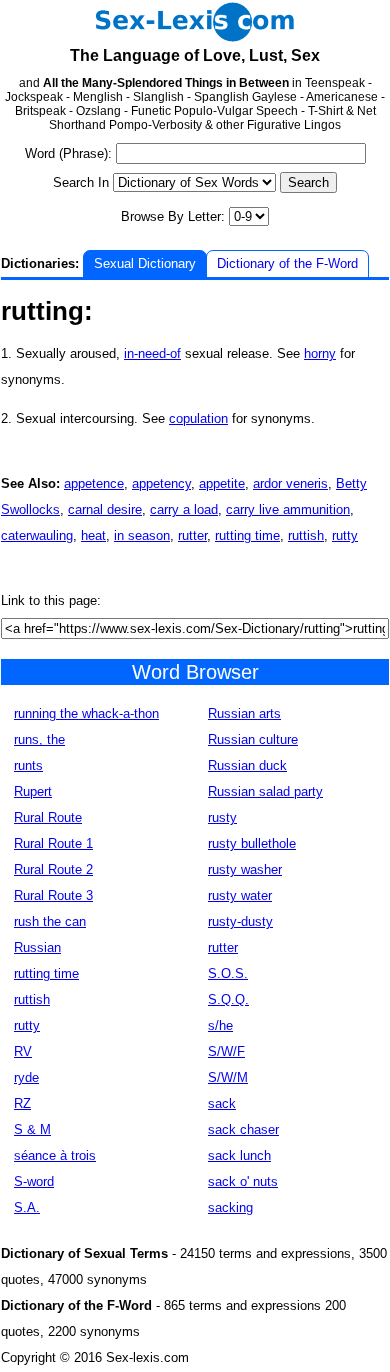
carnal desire (105, 509)
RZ (22, 1103)
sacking (230, 1207)
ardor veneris (290, 483)
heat (93, 535)
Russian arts (244, 713)
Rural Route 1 (53, 843)
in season (142, 535)
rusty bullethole (252, 843)
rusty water (240, 895)
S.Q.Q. (228, 999)
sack (222, 1103)
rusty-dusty (240, 921)
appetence (94, 483)
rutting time (247, 535)
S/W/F (226, 1051)
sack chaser (243, 1129)
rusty (222, 817)
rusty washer (245, 869)
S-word (34, 1181)
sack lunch (239, 1155)
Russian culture (253, 739)
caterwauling (37, 535)
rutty (345, 535)
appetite (222, 483)
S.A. (27, 1207)
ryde (26, 1077)
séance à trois (55, 1155)
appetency (161, 483)
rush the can (50, 921)
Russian (37, 947)
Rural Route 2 (53, 869)
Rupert (33, 791)
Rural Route (48, 817)
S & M (32, 1129)
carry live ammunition (288, 509)
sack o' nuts (243, 1181)
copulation (198, 418)
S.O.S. (228, 973)
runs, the (39, 739)
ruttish (306, 535)
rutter (192, 535)
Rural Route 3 (53, 895)
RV (23, 1051)
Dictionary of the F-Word (287, 263)
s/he (220, 1025)
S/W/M (228, 1077)
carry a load (184, 509)
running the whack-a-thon (86, 713)
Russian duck (247, 765)
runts (28, 765)
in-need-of (152, 353)
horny (320, 353)
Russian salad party (265, 791)
